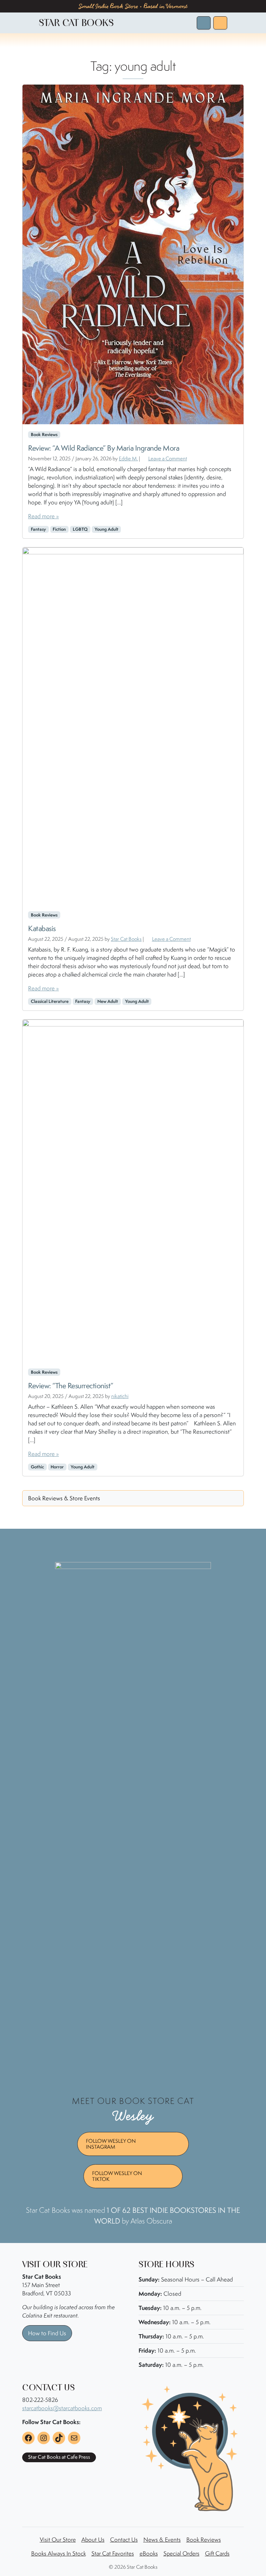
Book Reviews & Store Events (64, 1498)
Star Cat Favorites (113, 2553)
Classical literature (50, 1001)
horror (57, 1467)
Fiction (59, 529)
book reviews (44, 434)
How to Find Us (47, 2333)
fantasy (38, 529)
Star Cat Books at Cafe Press (59, 2457)
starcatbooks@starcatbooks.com (62, 2408)
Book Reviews (204, 2540)
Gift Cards (217, 2553)
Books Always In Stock (59, 2553)
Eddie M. (128, 458)
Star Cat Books (126, 939)
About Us (93, 2540)
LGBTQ (80, 529)
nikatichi (120, 1396)
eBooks (149, 2553)
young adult (107, 529)
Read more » (43, 516)
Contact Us (124, 2540)
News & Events (162, 2540)
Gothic (37, 1467)
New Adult (108, 1001)
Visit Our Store (58, 2540)
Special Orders (181, 2553)
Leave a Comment (168, 458)
